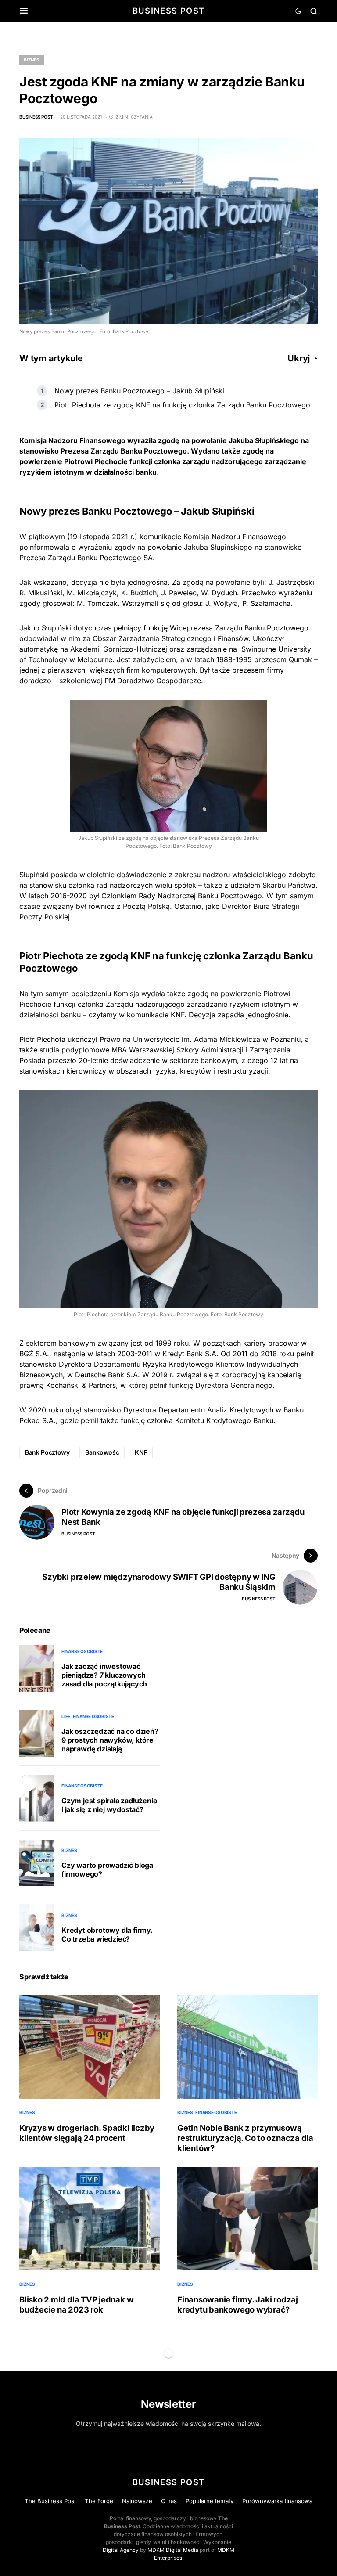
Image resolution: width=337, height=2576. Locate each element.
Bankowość (102, 1452)
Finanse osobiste (82, 1651)
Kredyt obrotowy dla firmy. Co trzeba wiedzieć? (107, 1935)
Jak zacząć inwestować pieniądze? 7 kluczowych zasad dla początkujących (104, 1675)
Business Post (169, 11)
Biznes (32, 60)
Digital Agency (121, 2550)
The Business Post (50, 2501)
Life (66, 1716)
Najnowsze (137, 2501)
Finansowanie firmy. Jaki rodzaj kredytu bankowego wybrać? (238, 2304)
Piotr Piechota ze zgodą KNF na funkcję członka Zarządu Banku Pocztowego (182, 405)
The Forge (99, 2501)
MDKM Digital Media (173, 2550)
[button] (24, 11)
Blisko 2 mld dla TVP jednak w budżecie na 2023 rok (76, 2304)
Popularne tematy (210, 2501)
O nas (169, 2501)
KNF (141, 1452)
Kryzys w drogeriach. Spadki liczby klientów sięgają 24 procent (87, 2133)
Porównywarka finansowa (277, 2501)
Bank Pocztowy (47, 1452)
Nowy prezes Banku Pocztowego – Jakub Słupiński (139, 391)
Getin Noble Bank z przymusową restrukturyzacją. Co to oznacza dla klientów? (245, 2138)
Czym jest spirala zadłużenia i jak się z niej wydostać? (109, 1805)
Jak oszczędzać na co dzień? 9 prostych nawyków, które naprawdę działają (110, 1740)
